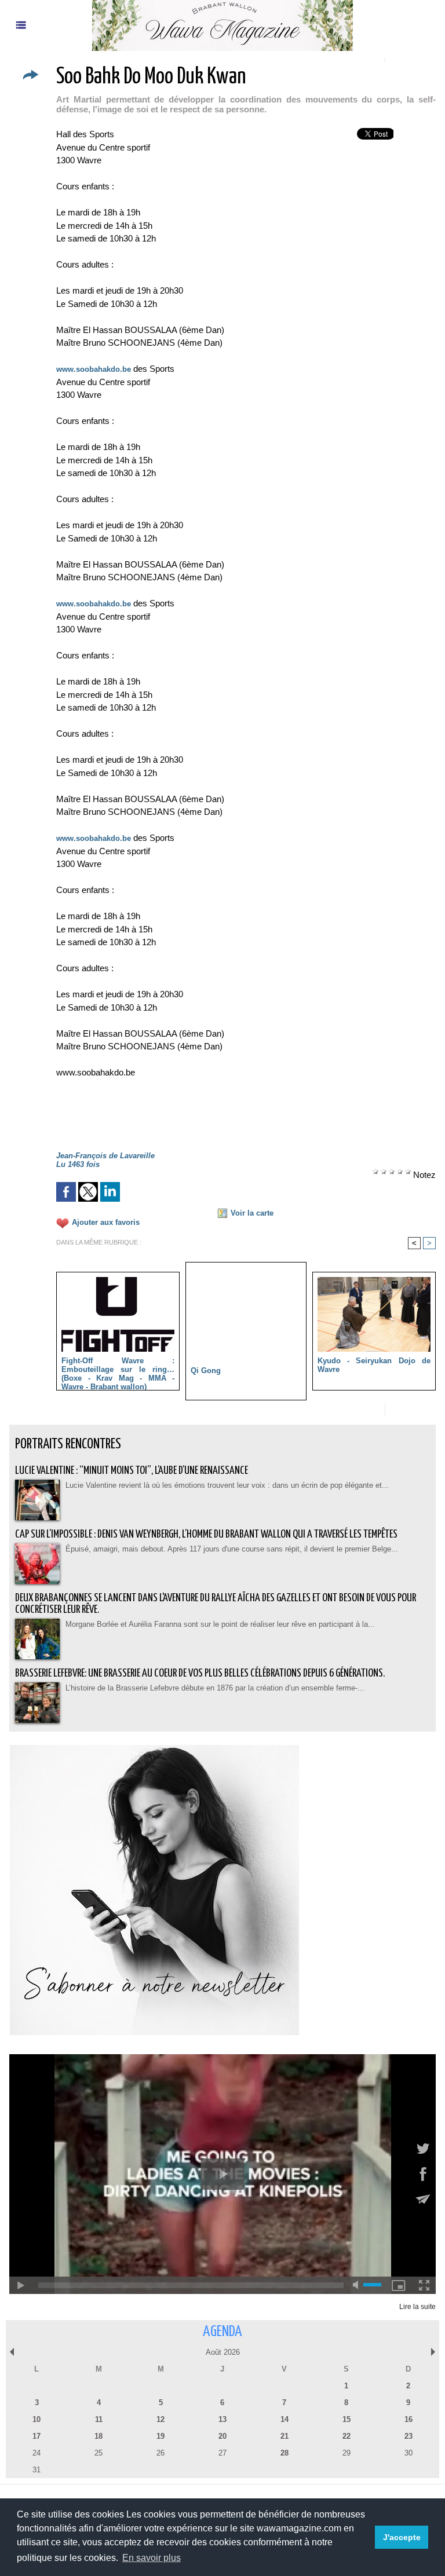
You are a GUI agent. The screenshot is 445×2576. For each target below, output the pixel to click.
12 (161, 2419)
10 (37, 2419)
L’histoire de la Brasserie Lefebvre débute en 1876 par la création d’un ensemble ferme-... (215, 1688)
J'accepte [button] (402, 2537)
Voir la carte (252, 1213)
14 (284, 2419)
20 (222, 2436)
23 (408, 2436)
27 (222, 2453)
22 (346, 2436)
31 (37, 2470)
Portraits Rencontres (68, 1445)
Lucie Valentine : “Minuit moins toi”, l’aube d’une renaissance (132, 1471)
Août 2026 (223, 2352)
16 (408, 2419)
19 (161, 2436)
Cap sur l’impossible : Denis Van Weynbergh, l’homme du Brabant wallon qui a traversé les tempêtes (206, 1534)
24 (37, 2453)
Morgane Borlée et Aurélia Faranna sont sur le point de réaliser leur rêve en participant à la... (220, 1624)
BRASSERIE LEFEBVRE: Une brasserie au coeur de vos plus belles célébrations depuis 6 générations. (200, 1673)
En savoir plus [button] (152, 2558)
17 (37, 2436)
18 (99, 2436)
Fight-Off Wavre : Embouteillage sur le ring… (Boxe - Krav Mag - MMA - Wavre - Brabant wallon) (118, 1371)
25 (99, 2453)
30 (408, 2453)
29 (346, 2453)
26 (161, 2453)
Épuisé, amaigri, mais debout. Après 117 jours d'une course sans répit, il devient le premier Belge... (232, 1549)
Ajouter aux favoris (106, 1222)
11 (99, 2419)
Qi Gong (206, 1371)
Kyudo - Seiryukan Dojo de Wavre (374, 1365)
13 (222, 2419)
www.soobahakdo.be (94, 369)
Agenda (222, 2332)
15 (346, 2419)
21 (284, 2436)
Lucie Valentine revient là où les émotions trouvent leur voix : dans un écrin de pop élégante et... (227, 1485)
